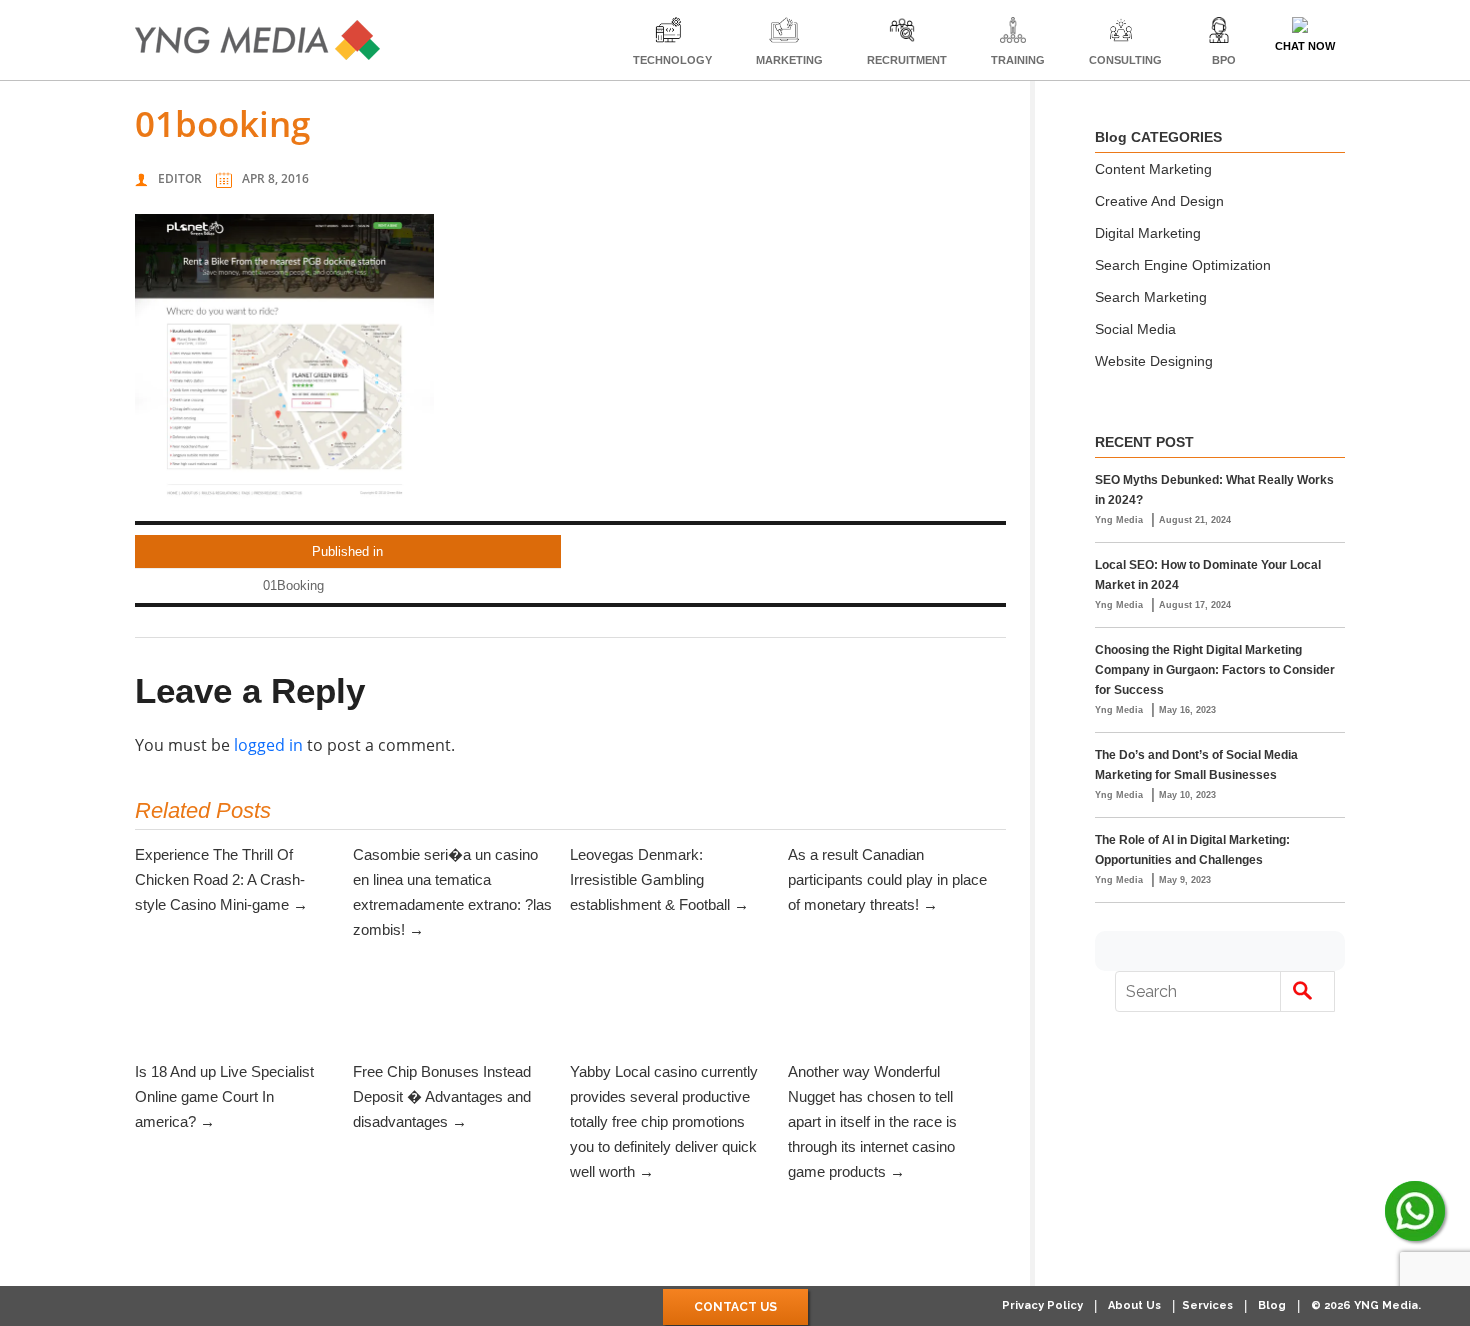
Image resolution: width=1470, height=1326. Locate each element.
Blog (1272, 1305)
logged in (268, 745)
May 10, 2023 (1187, 795)
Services (1207, 1305)
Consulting (1125, 60)
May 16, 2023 (1187, 710)
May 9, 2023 (1185, 880)
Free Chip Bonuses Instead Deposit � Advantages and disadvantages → (442, 1096)
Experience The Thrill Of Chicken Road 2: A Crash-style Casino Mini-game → (221, 879)
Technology (672, 60)
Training (1018, 60)
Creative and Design (1159, 201)
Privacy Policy (1042, 1305)
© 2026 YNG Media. (1366, 1305)
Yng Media (1120, 520)
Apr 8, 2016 (275, 178)
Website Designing (1154, 361)
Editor (180, 178)
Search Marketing (1151, 297)
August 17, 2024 (1195, 605)
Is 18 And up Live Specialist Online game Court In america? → (224, 1096)
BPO (1224, 60)
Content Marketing (1153, 169)
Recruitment (907, 60)
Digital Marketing (1148, 233)
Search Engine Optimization (1183, 265)
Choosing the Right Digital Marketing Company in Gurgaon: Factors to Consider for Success (1215, 670)
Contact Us (735, 1307)
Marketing (789, 60)
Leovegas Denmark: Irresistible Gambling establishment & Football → (659, 879)
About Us (1134, 1305)
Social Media (1135, 329)
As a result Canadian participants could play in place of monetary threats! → (887, 879)
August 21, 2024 (1195, 520)
